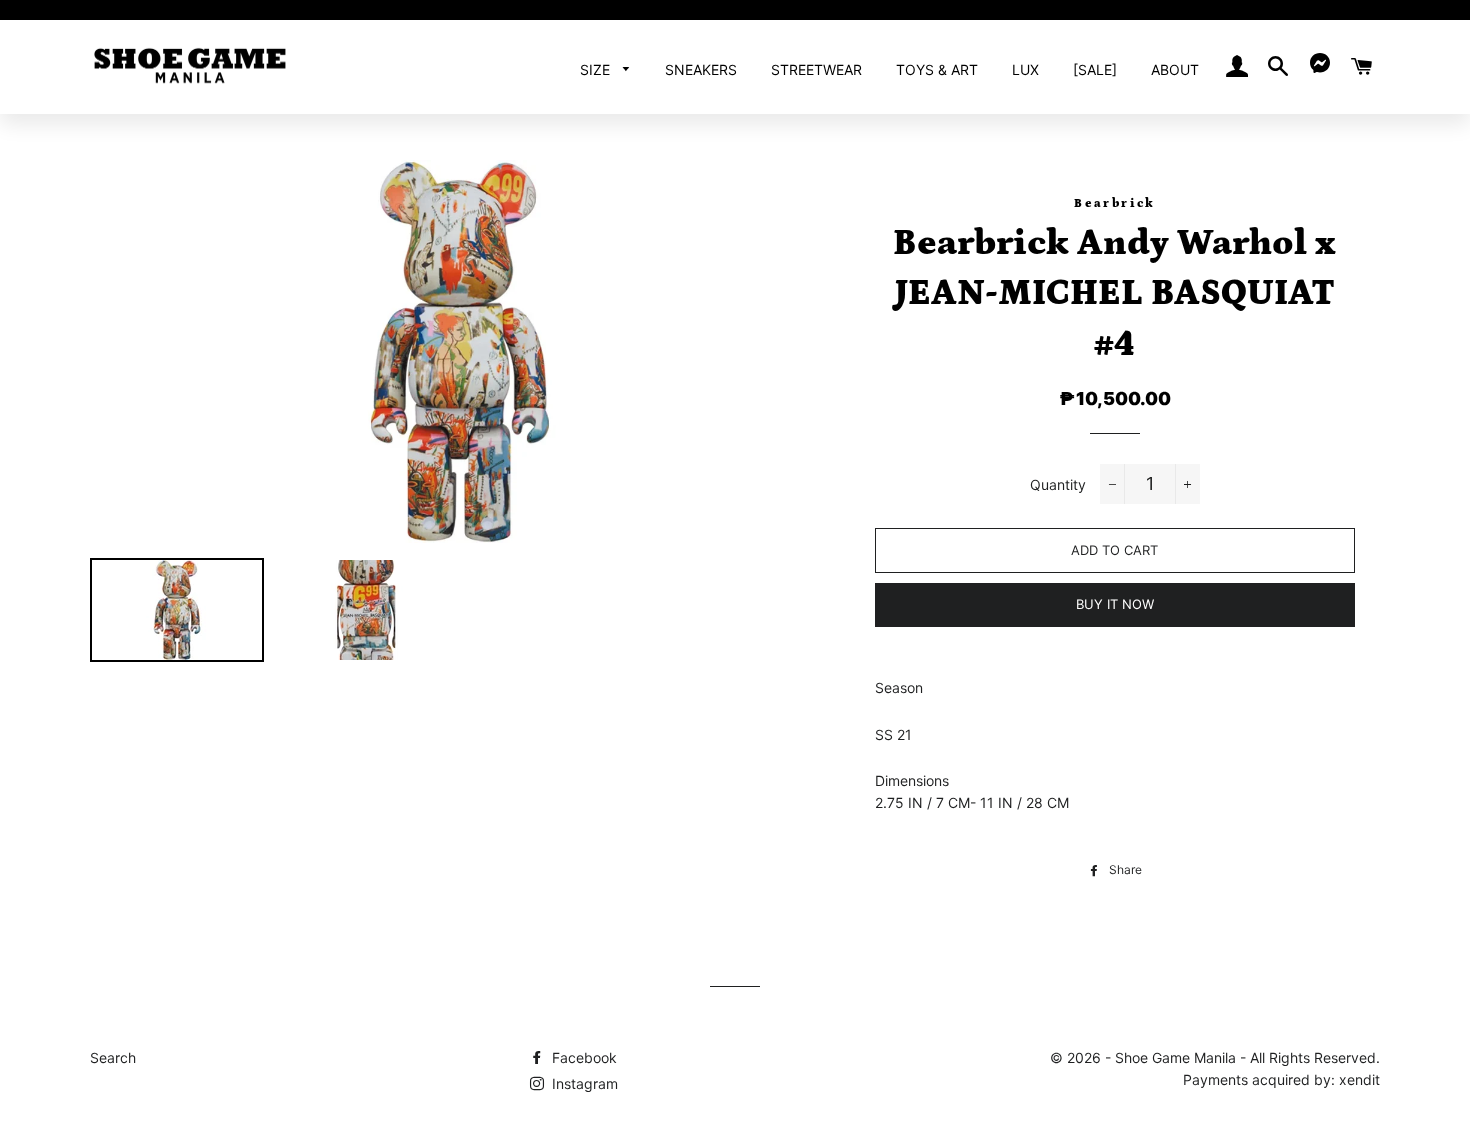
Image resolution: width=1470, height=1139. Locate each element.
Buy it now (1115, 604)
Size (597, 69)
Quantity (1058, 484)
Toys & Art (937, 69)
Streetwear (816, 69)
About (1175, 69)
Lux (1025, 69)
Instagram (583, 1083)
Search (113, 1057)
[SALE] (1095, 69)
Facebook (582, 1057)
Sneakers (701, 69)
